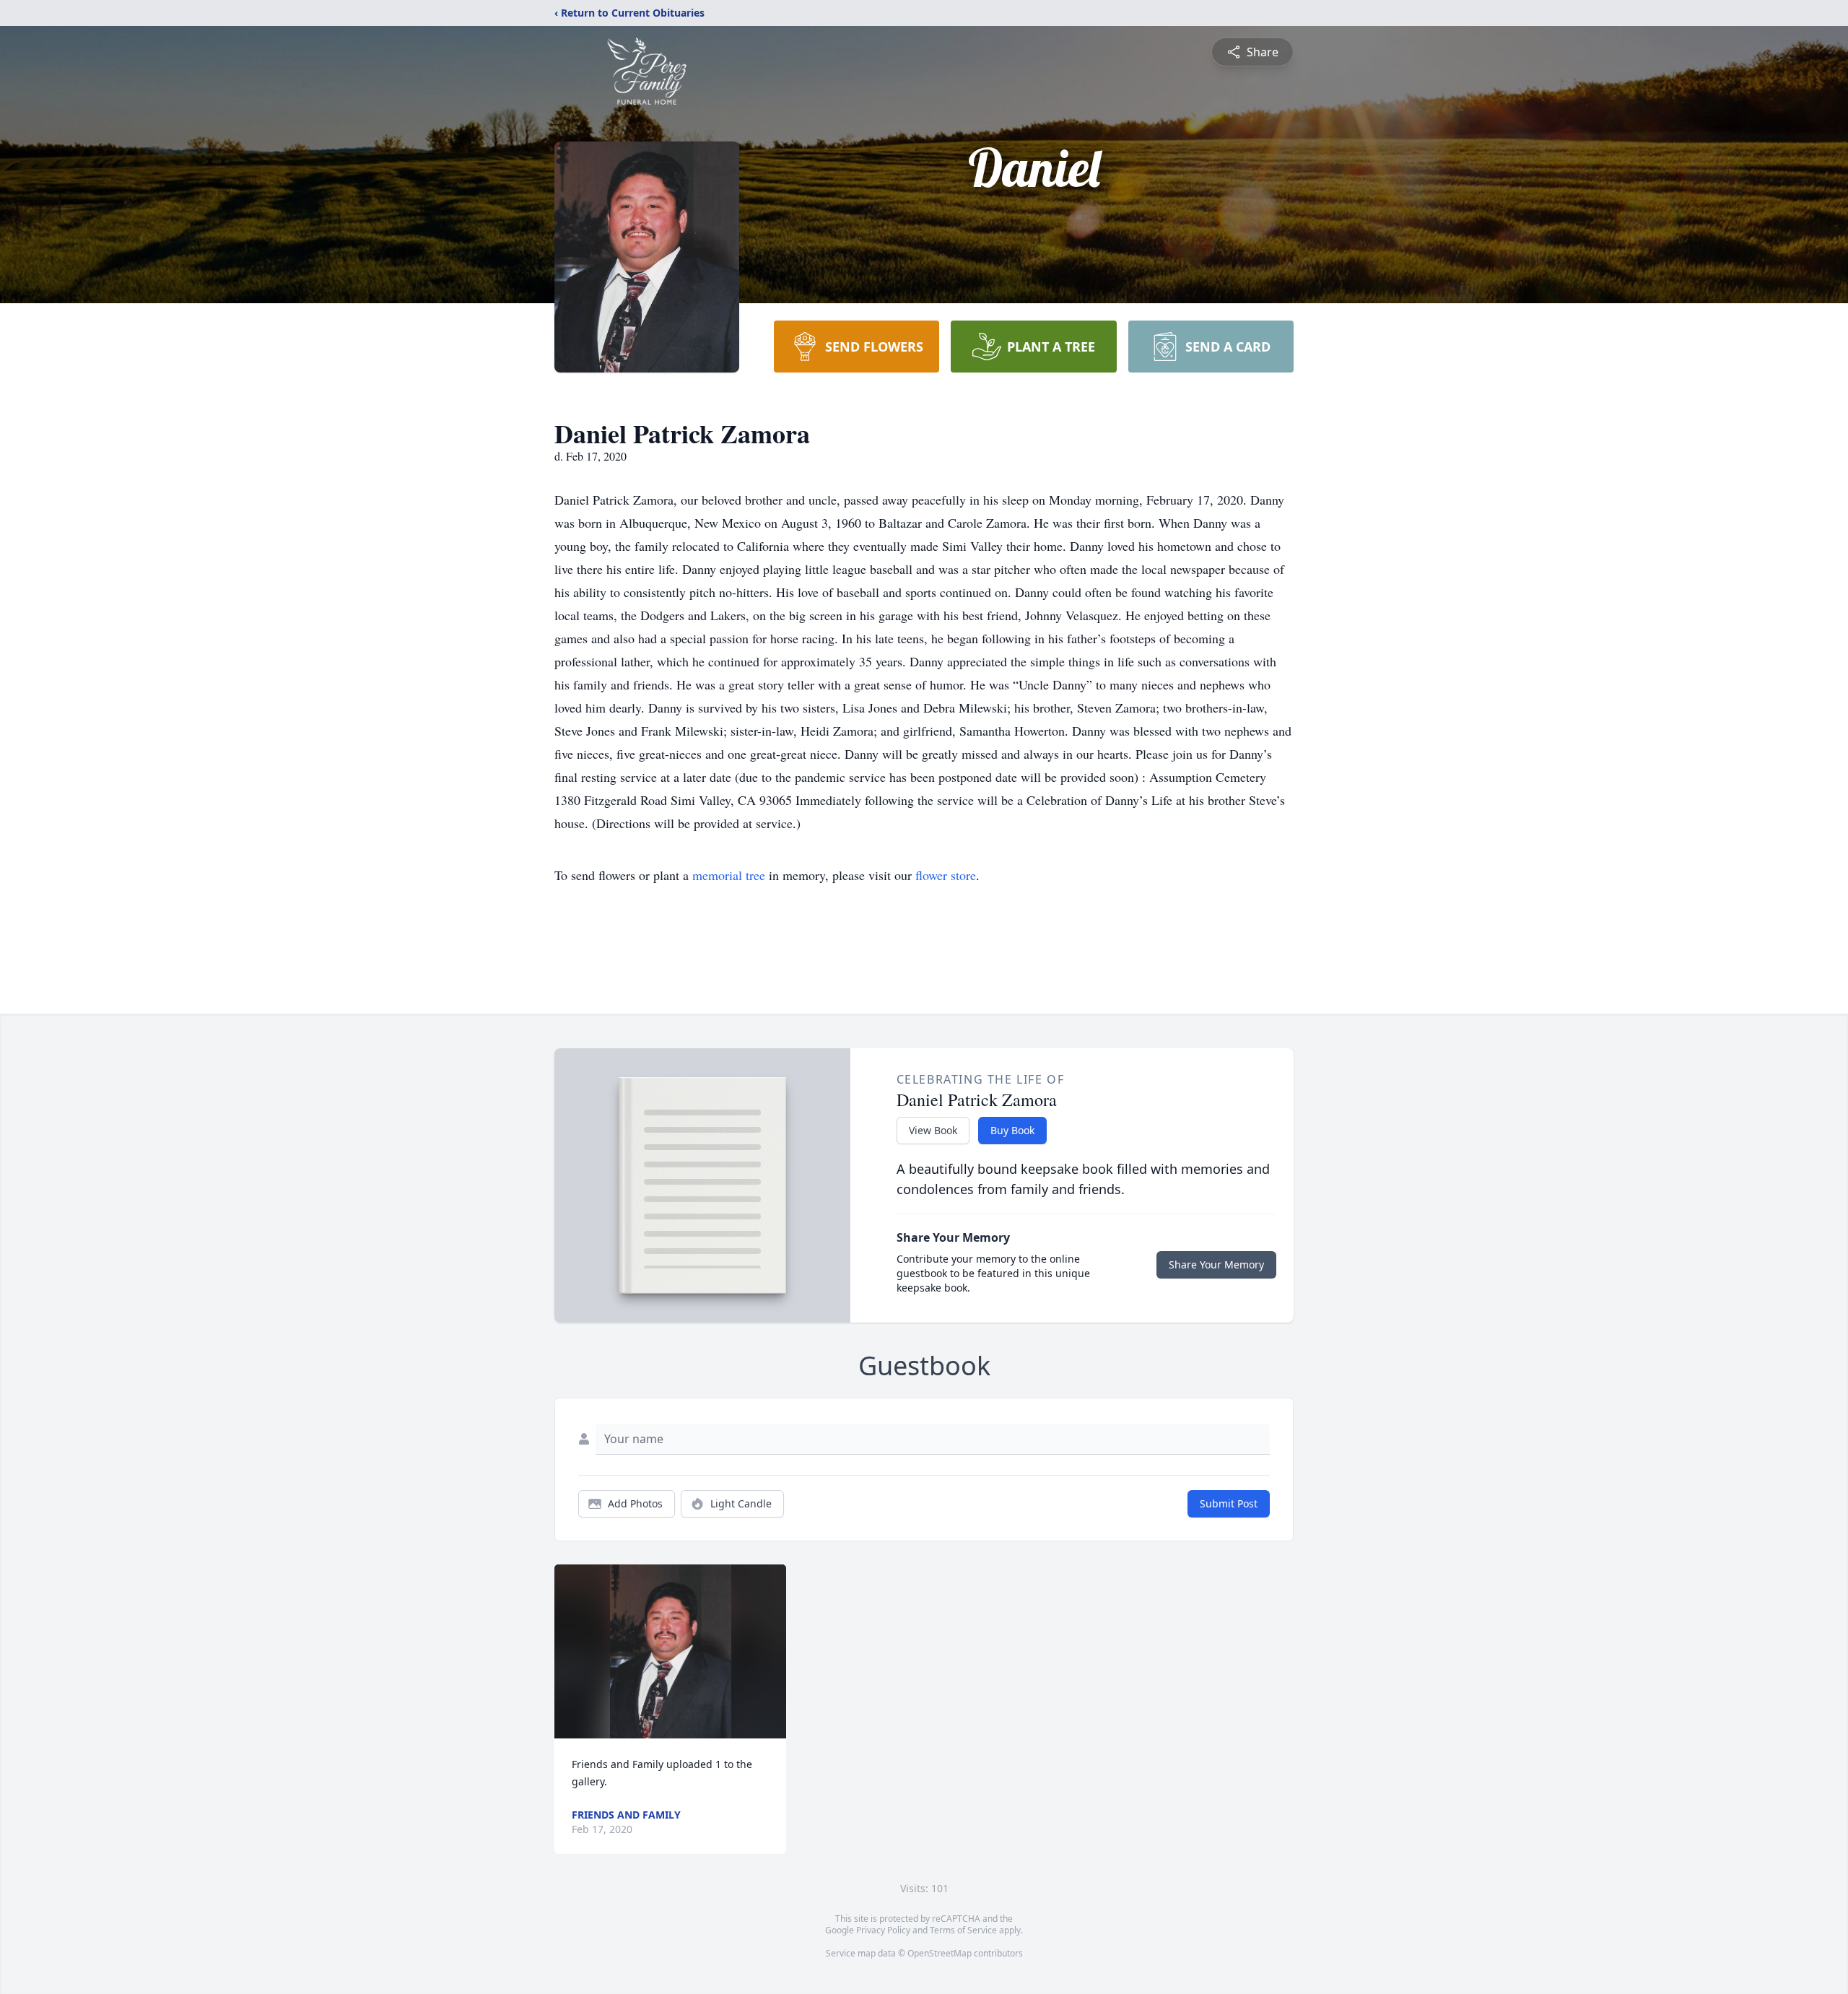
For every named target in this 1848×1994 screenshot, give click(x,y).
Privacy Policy (883, 1930)
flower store (946, 875)
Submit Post (1229, 1503)
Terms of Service (963, 1930)
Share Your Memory (1216, 1264)
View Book (933, 1130)
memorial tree (729, 875)
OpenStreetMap (940, 1953)
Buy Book (1012, 1130)
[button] (671, 1651)
